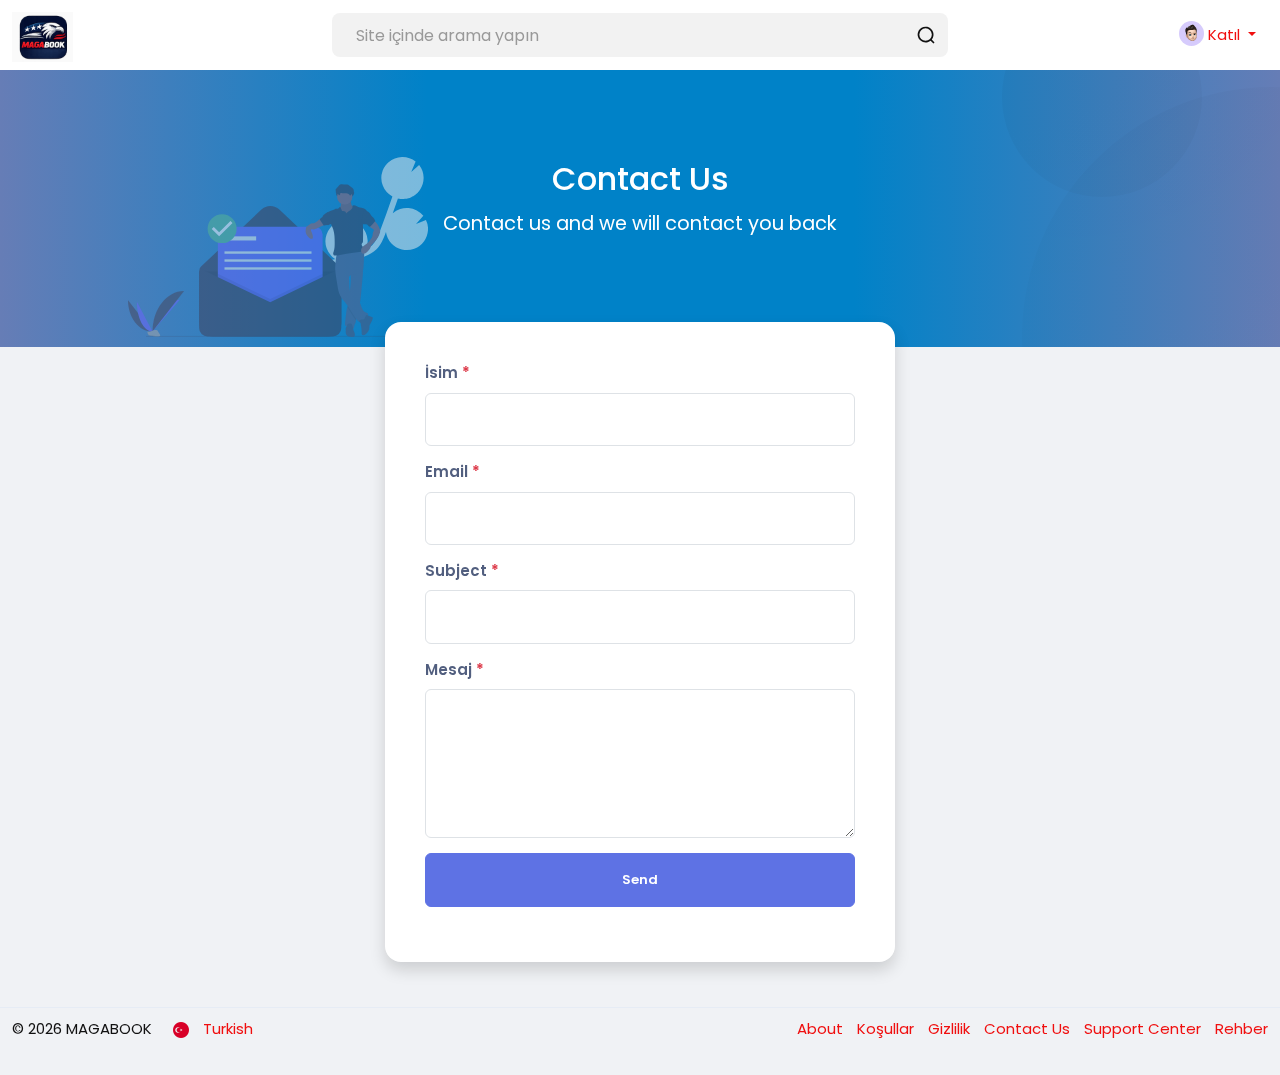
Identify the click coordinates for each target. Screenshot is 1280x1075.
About (822, 1028)
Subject (462, 570)
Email (452, 471)
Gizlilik (951, 1028)
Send (640, 879)
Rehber (1241, 1028)
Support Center (1144, 1028)
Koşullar (887, 1028)
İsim (447, 372)
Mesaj (454, 669)
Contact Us (1029, 1028)
